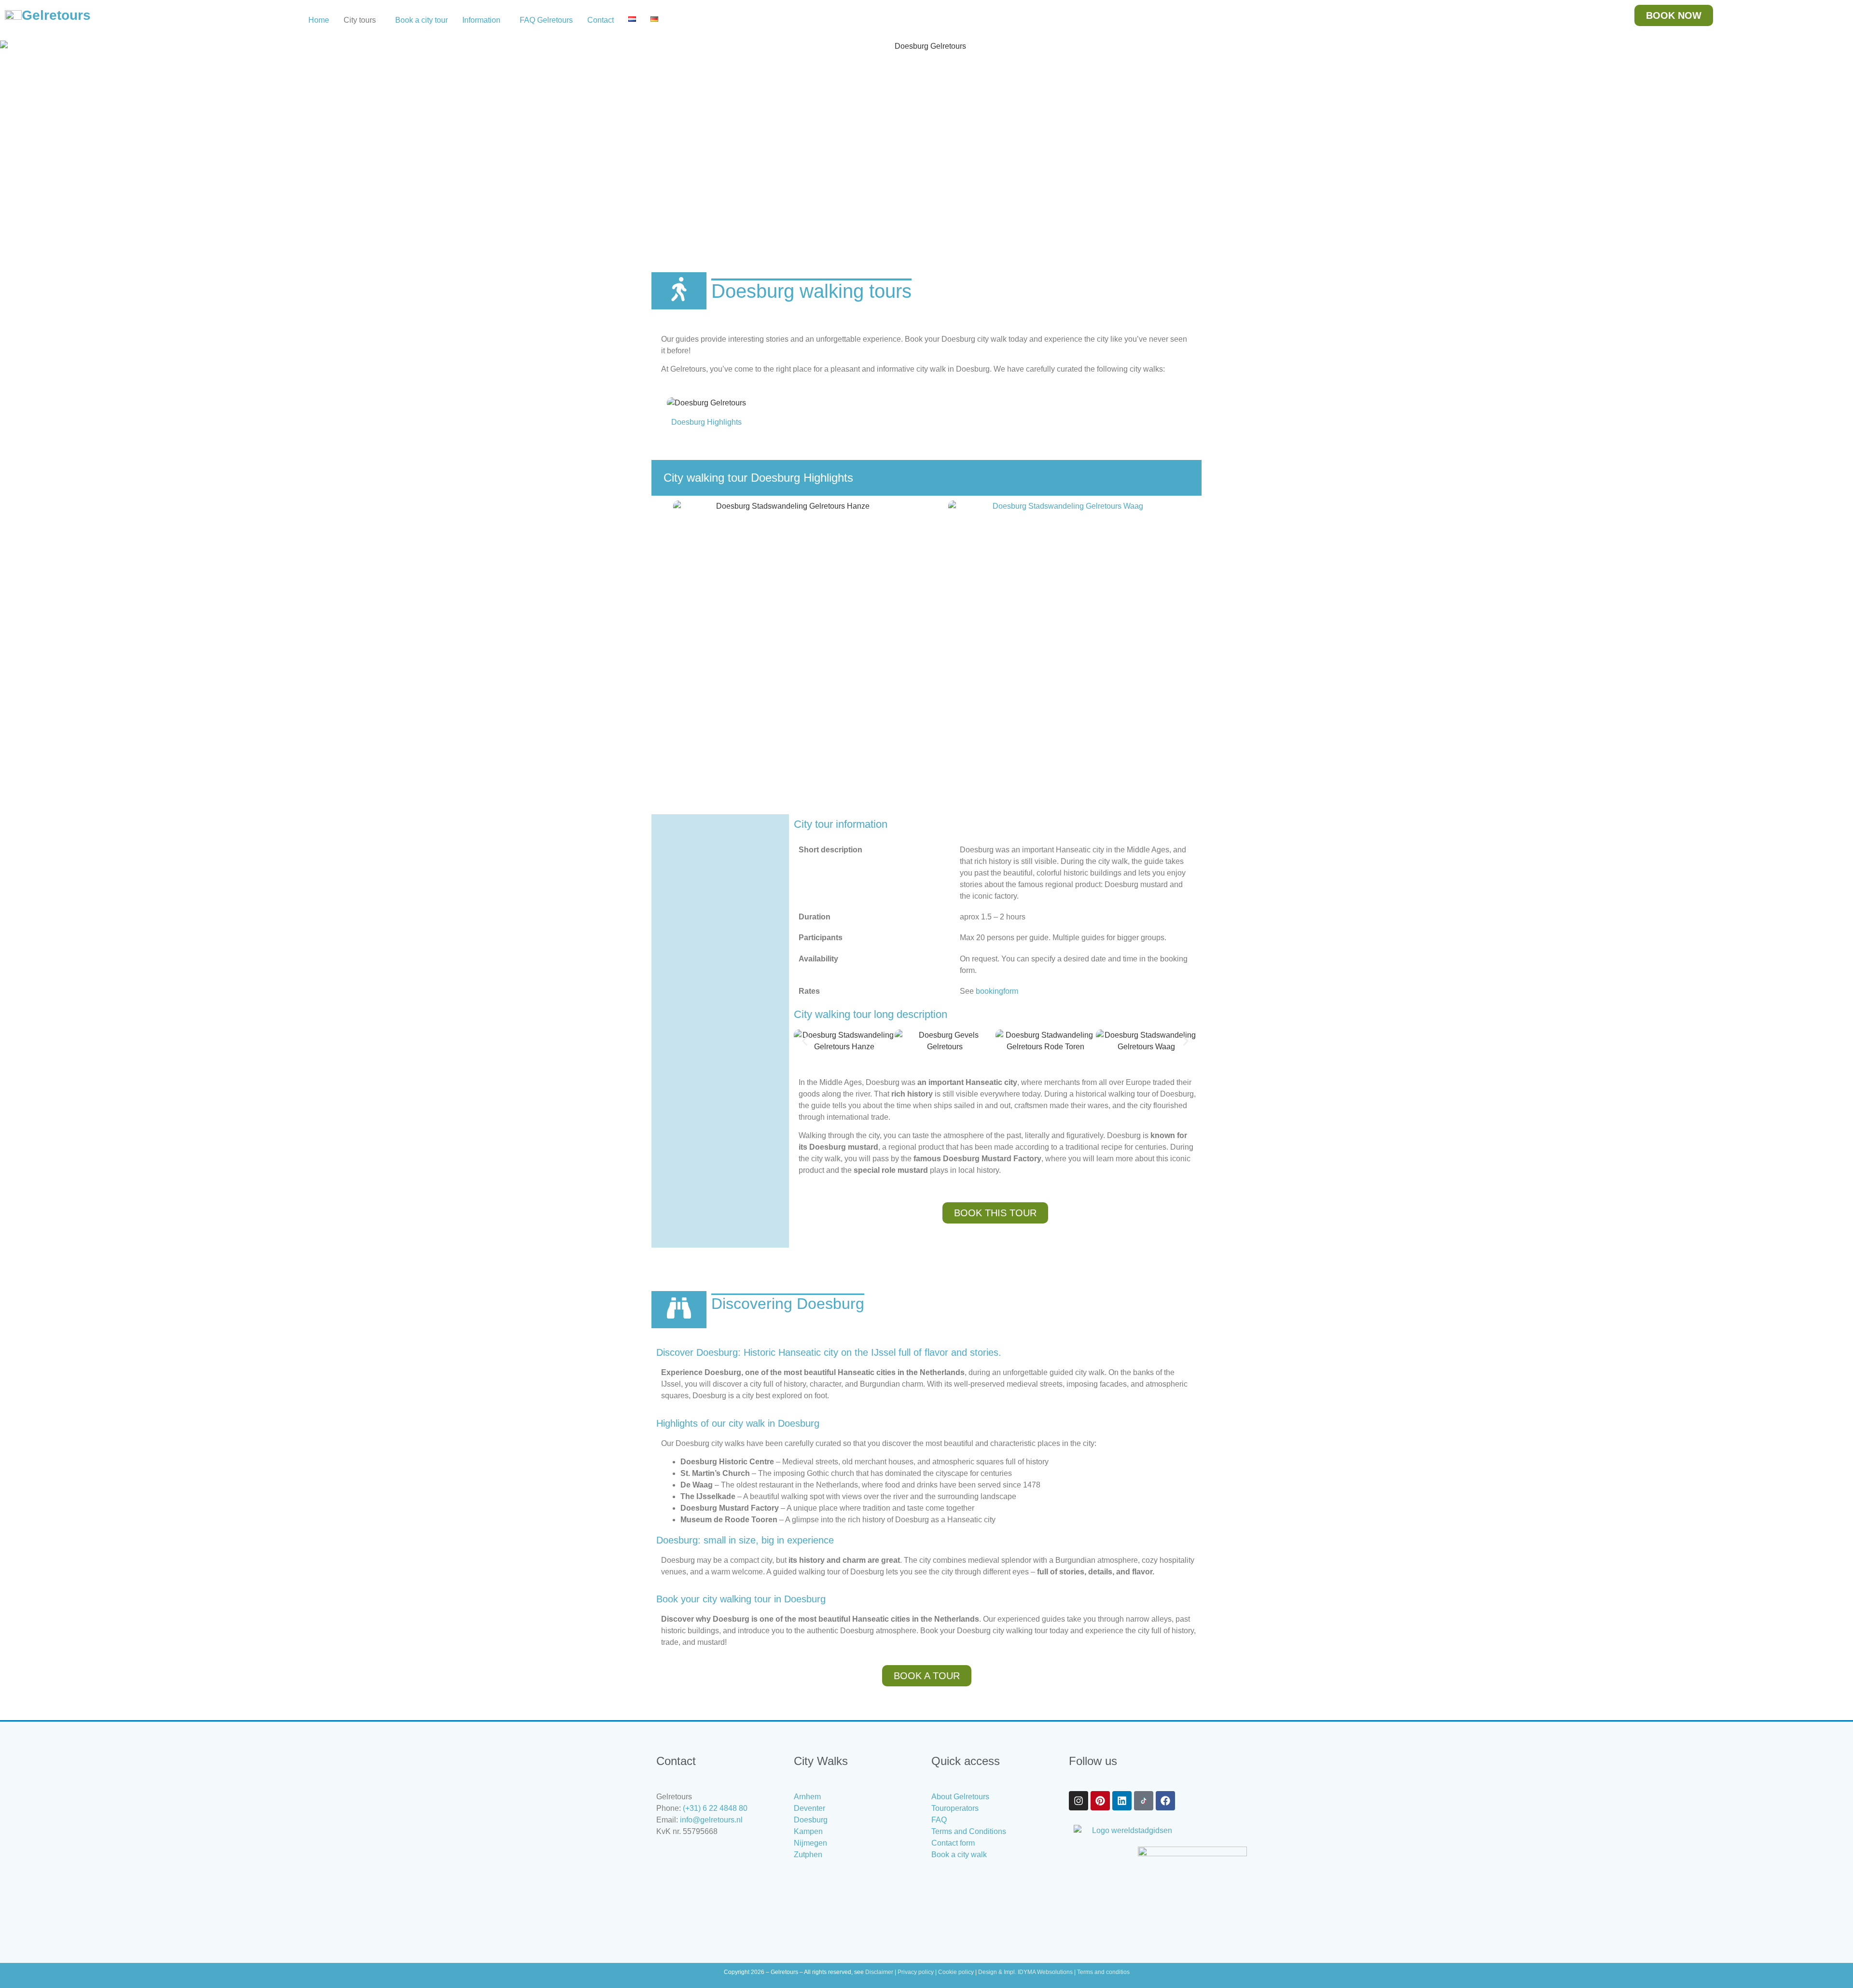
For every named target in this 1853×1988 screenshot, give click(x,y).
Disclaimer (879, 1972)
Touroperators (955, 1808)
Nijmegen (810, 1843)
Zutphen (808, 1855)
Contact (601, 20)
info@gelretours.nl (711, 1820)
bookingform (997, 991)
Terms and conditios (1103, 1972)
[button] (362, 20)
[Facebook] (1165, 1801)
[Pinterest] (1100, 1801)
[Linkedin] (1122, 1801)
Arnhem (807, 1797)
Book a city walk (959, 1855)
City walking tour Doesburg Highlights (758, 478)
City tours (360, 20)
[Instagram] (1079, 1801)
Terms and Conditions (969, 1831)
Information (481, 20)
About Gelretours (960, 1797)
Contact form (953, 1843)
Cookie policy (956, 1972)
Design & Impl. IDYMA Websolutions (1025, 1972)
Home (319, 20)
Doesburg (811, 1820)
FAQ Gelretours (546, 20)
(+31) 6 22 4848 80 (715, 1808)
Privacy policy (916, 1972)
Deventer (809, 1808)
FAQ (939, 1820)
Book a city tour (422, 20)
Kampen (808, 1831)
